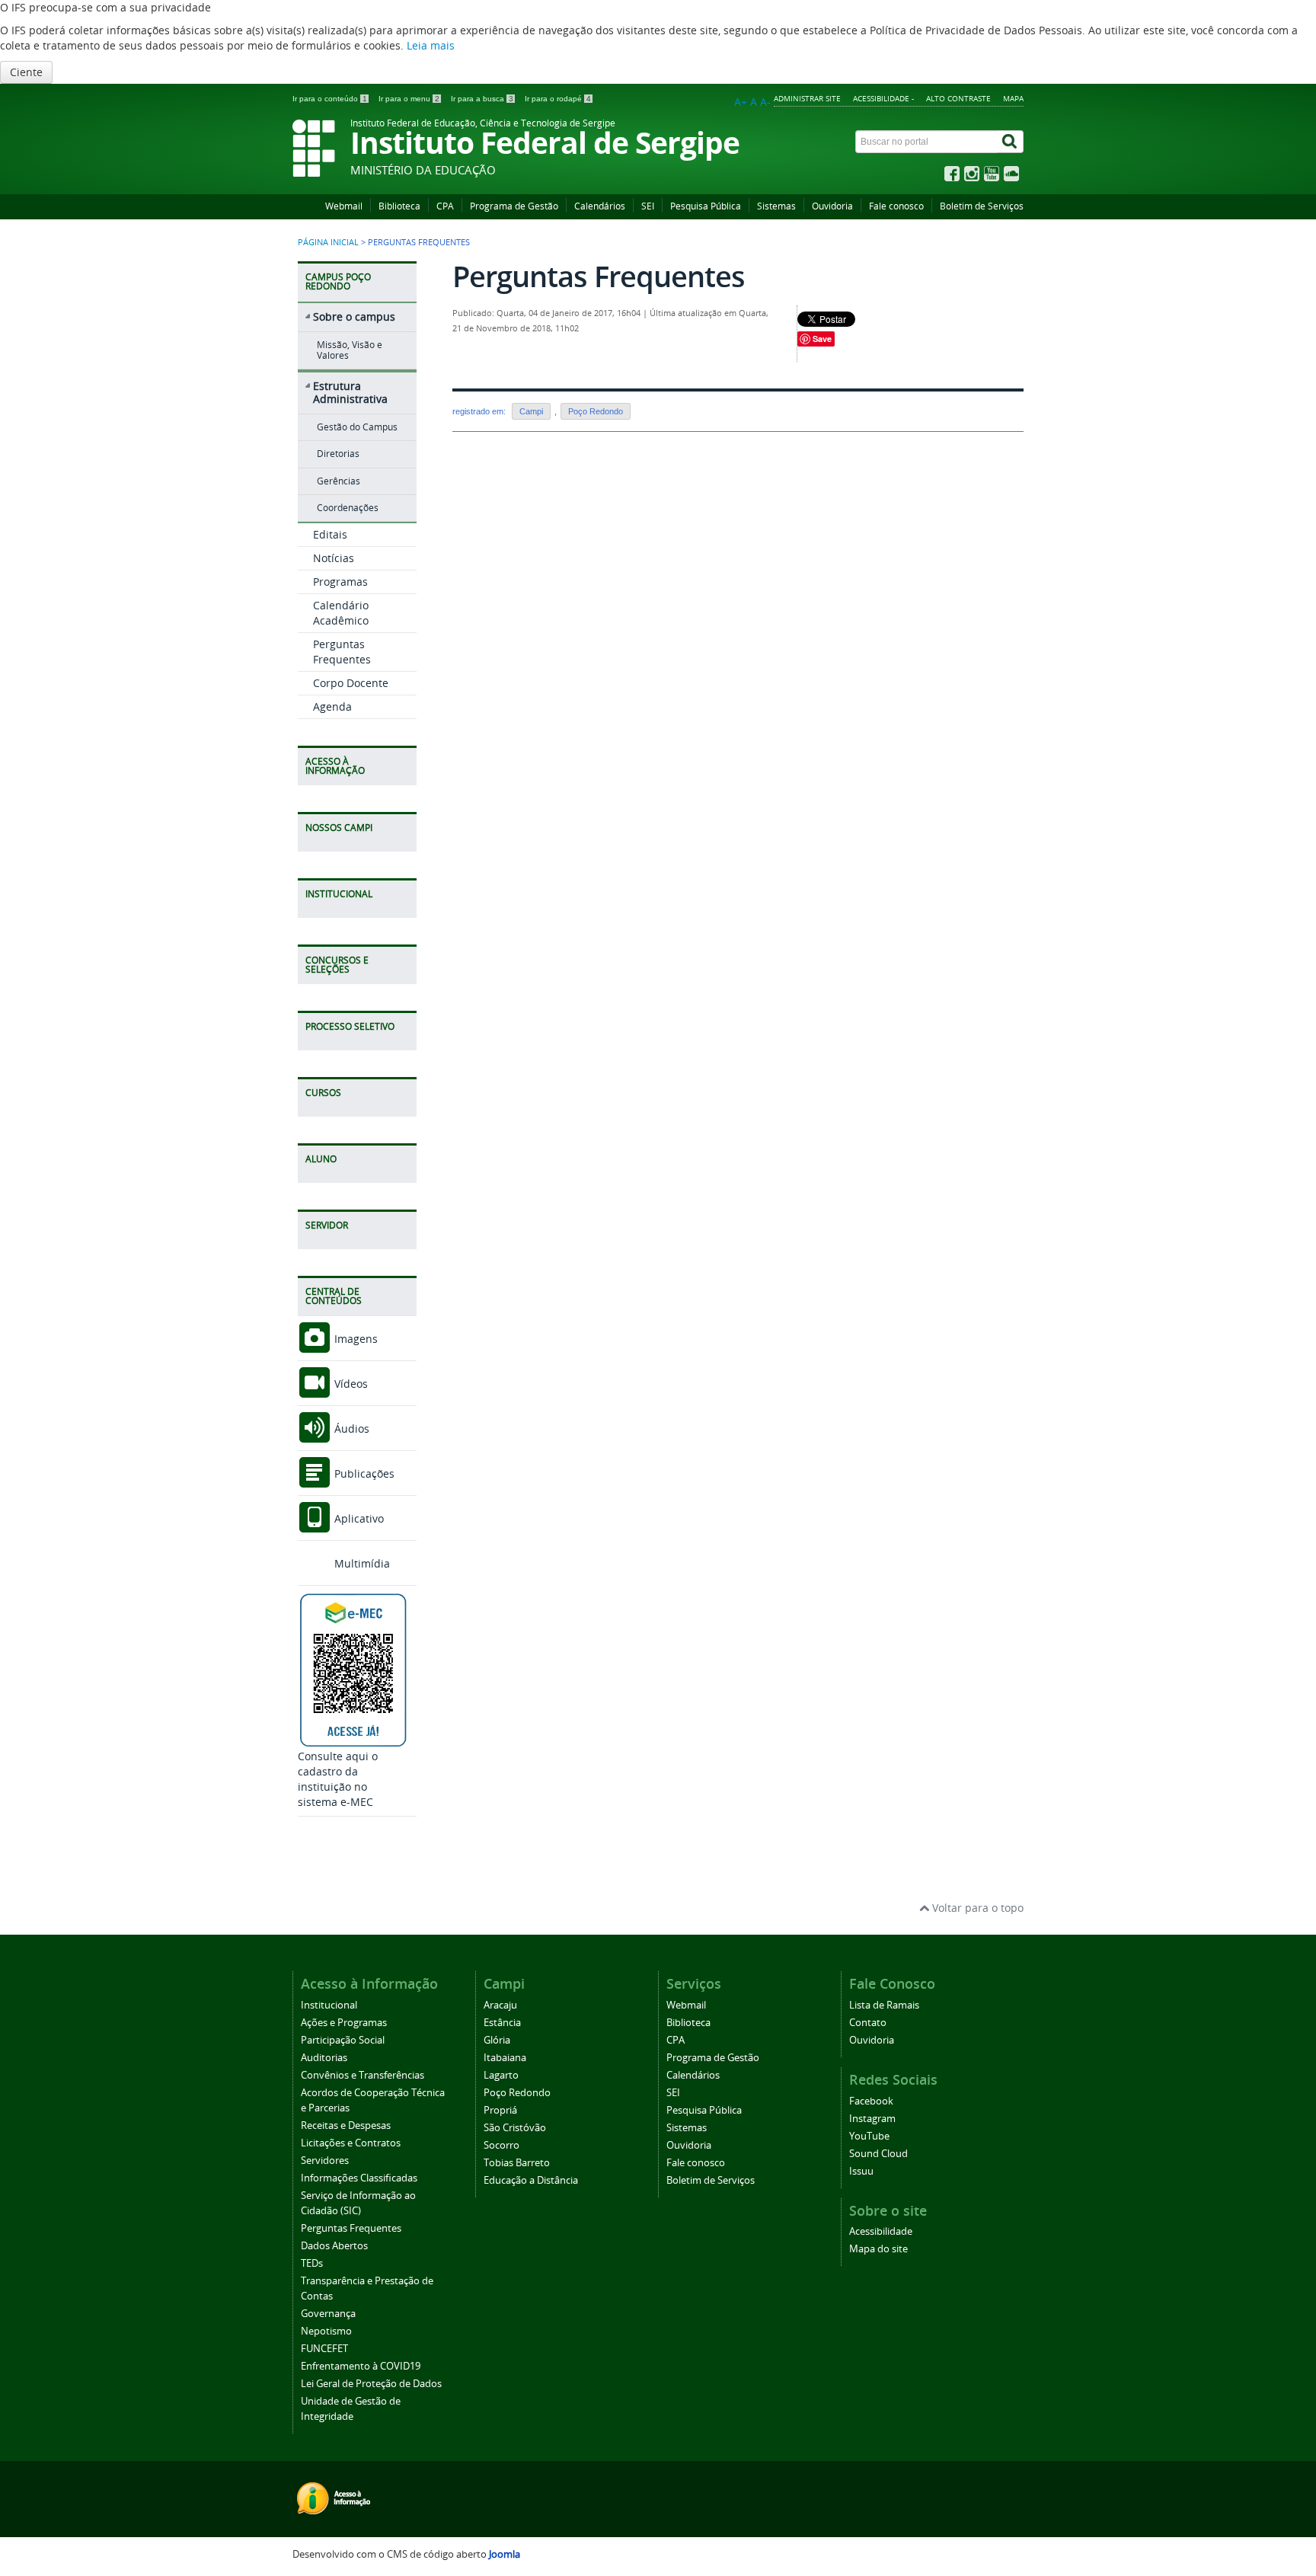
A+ (741, 102)
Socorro (501, 2145)
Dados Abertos (334, 2246)
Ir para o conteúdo (330, 99)
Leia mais (431, 45)
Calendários (600, 206)
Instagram (872, 2119)
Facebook (871, 2101)
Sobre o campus (354, 316)
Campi (531, 411)
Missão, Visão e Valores (350, 350)
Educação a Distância (531, 2180)
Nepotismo (326, 2331)
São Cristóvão (515, 2128)
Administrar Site (807, 98)
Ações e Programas (344, 2023)
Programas (340, 582)
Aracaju (500, 2005)
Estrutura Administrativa (350, 392)
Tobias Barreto (517, 2163)
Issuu (861, 2171)
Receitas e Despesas (346, 2125)
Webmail (344, 206)
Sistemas (776, 206)
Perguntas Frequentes (342, 652)
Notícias (334, 558)
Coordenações (348, 508)
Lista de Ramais (884, 2005)
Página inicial (328, 242)
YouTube (869, 2136)
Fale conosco (896, 206)
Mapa (1013, 98)
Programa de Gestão (514, 206)
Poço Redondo (596, 411)
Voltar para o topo (976, 1908)
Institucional (329, 2005)
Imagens (355, 1339)
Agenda (332, 706)
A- (765, 102)
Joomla (505, 2554)
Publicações (363, 1473)
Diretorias (338, 454)
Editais (330, 534)
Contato (868, 2023)
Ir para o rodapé (558, 99)
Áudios (350, 1429)
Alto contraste (958, 98)
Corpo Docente (351, 683)
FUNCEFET (324, 2349)
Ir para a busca (482, 99)
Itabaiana (505, 2058)
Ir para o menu (409, 99)
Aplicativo (358, 1518)
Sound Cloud (878, 2154)
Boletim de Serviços (982, 206)
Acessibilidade (881, 2231)
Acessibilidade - (883, 98)
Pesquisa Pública (706, 206)
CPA (445, 206)
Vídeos (350, 1384)
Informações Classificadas (359, 2178)
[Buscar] (1011, 142)
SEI (648, 206)
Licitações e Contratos (351, 2143)
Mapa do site (878, 2249)
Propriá (500, 2110)
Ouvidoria (832, 206)
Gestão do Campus (357, 427)
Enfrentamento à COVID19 (361, 2366)
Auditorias (324, 2058)
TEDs (312, 2263)
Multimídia (361, 1563)
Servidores (325, 2161)
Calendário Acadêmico (341, 613)
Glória (497, 2040)
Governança (328, 2314)
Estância (502, 2023)
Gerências (339, 481)
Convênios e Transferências (363, 2075)
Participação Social (343, 2040)
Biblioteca (399, 206)
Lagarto (501, 2075)
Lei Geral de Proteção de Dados (371, 2384)
